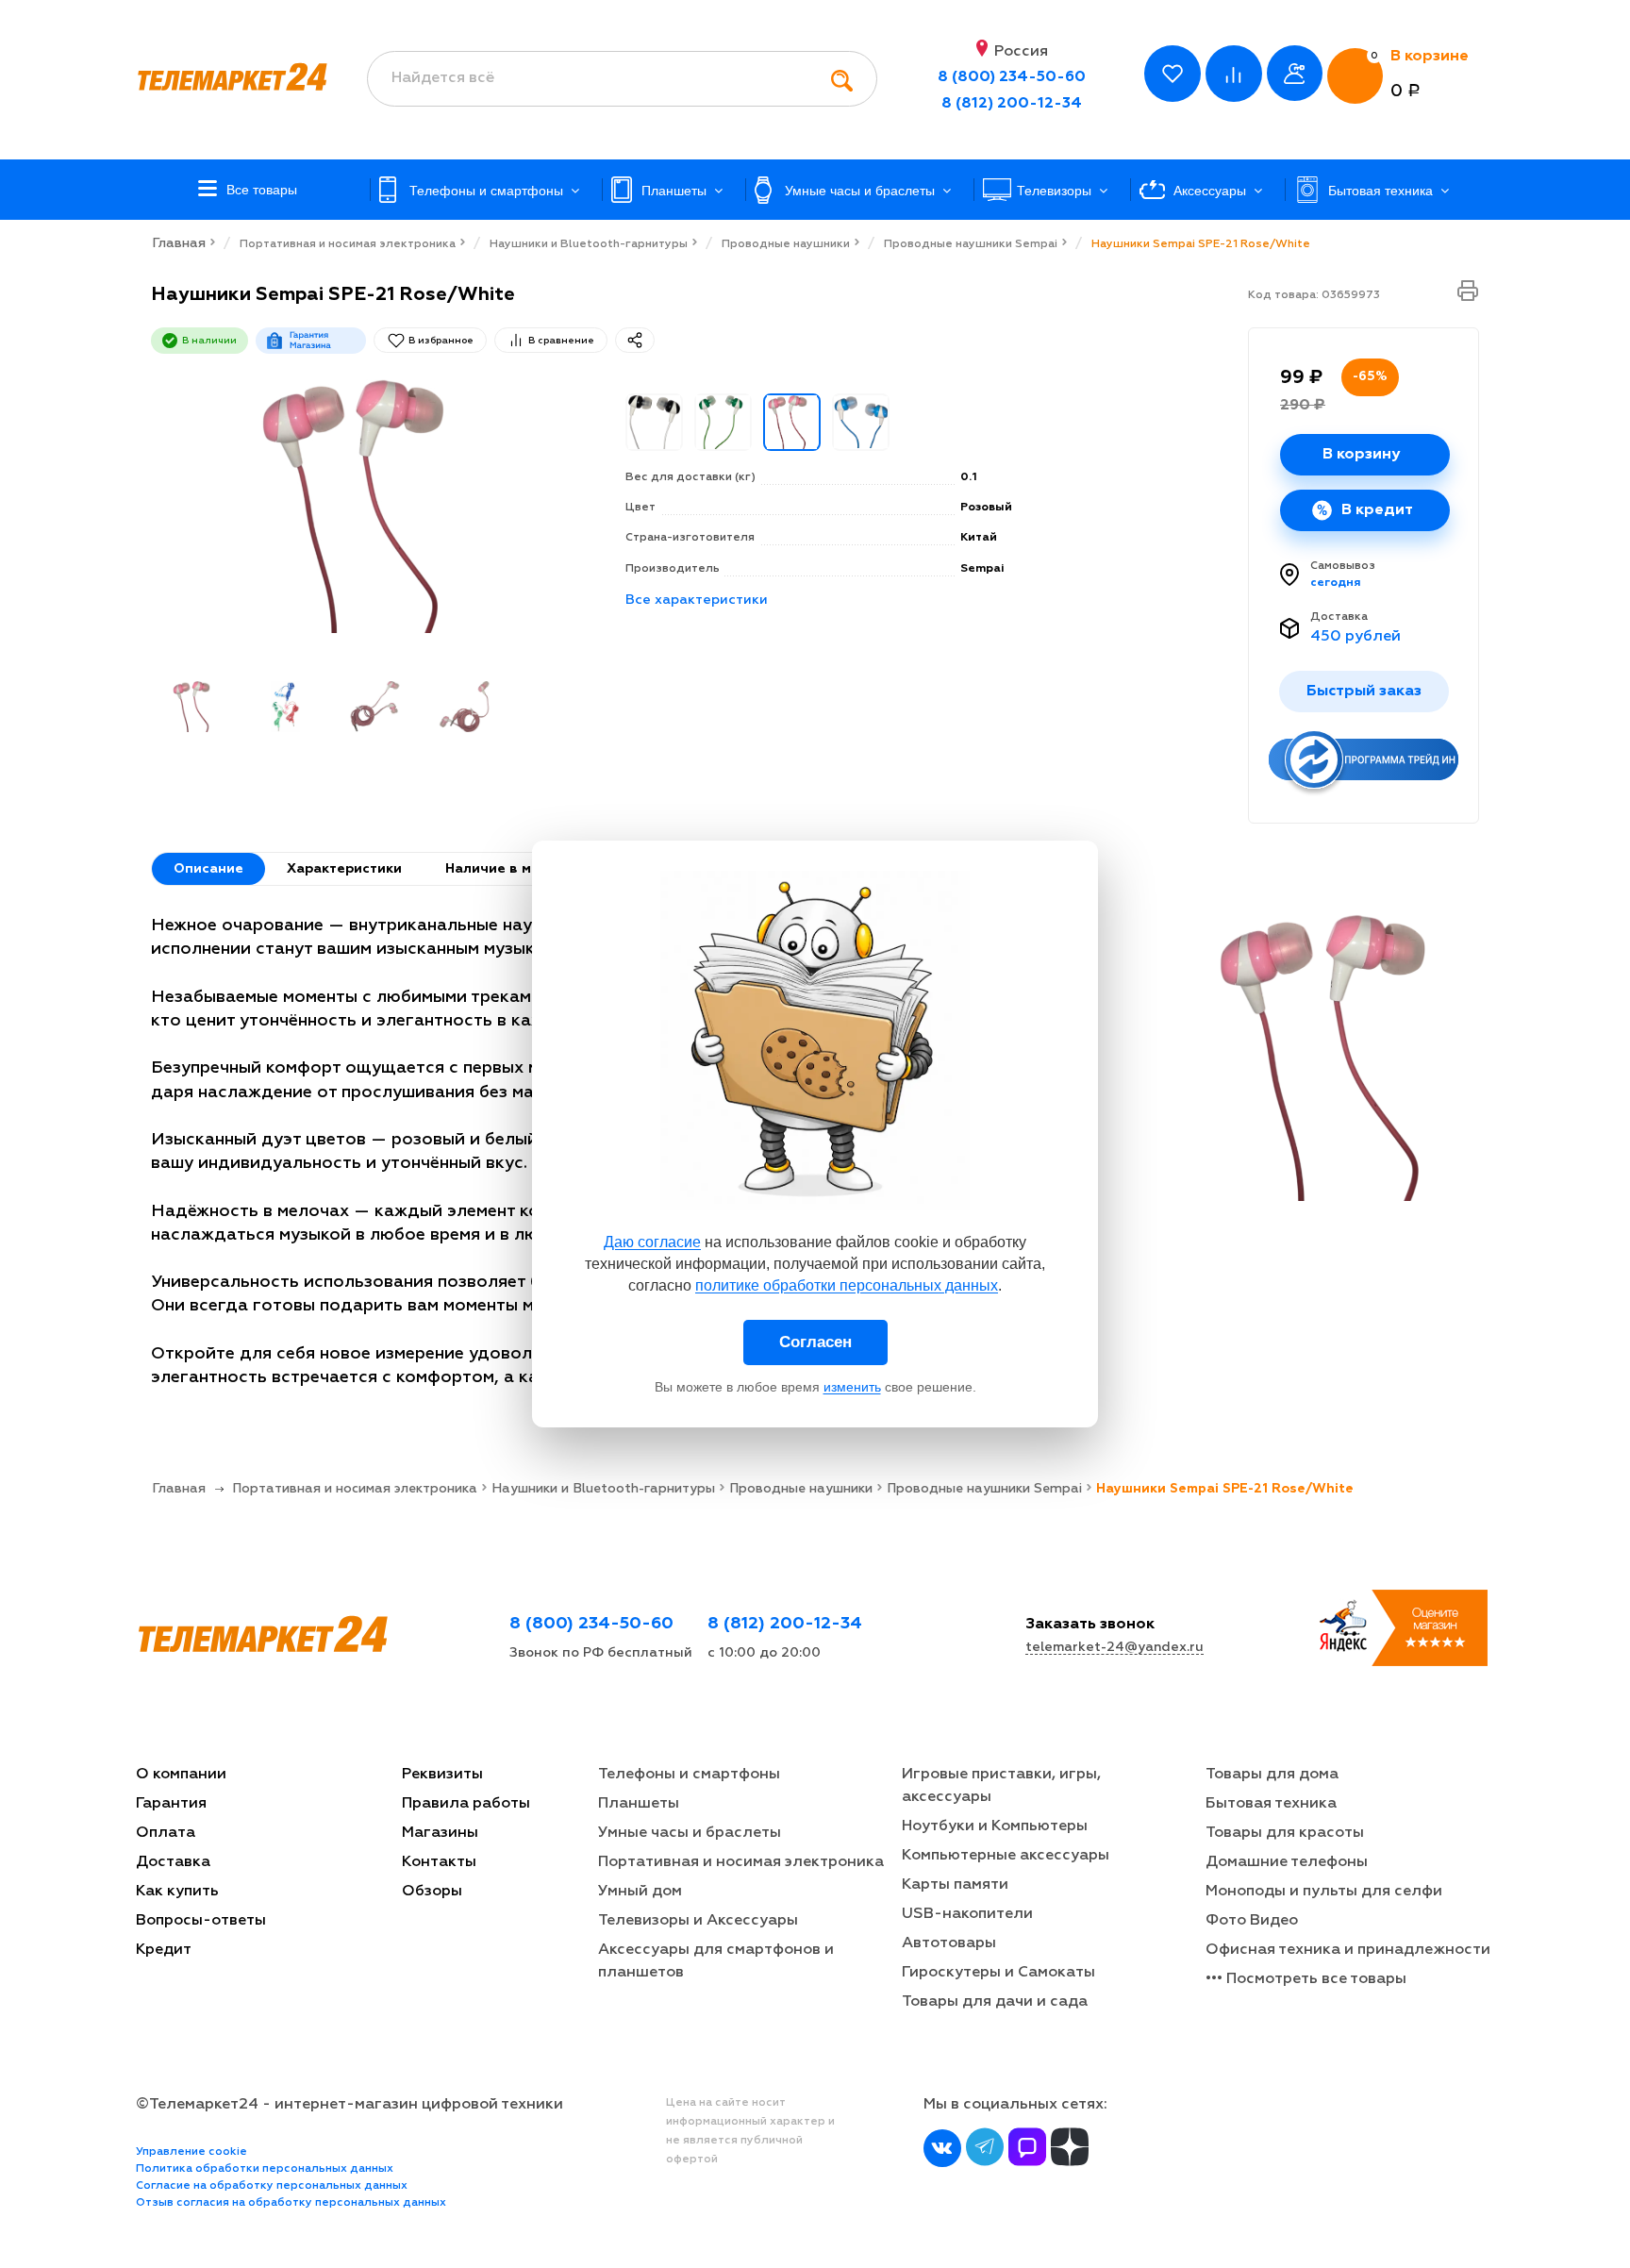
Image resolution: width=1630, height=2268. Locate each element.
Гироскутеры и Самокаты (998, 1973)
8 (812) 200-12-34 (1012, 104)
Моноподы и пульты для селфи (1324, 1892)
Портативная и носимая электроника (741, 1862)
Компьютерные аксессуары (1006, 1856)
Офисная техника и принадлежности (1348, 1950)
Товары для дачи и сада (995, 2002)
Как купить (177, 1892)
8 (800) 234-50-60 (1012, 77)
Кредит (164, 1950)
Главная (179, 243)
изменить (852, 1387)
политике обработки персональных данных (847, 1285)
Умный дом (640, 1892)
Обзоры (432, 1892)
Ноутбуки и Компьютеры (995, 1826)
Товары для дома (1272, 1775)
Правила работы (466, 1804)
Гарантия (171, 1804)
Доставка (1339, 617)
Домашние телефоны (1287, 1862)
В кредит (1377, 510)
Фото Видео (1252, 1921)
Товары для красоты (1285, 1833)
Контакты (439, 1862)
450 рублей (1356, 637)
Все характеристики (697, 600)
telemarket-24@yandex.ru (1114, 1647)
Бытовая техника (1271, 1804)
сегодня (1336, 583)
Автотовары (949, 1943)
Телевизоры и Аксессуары (698, 1921)
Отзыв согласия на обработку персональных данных (291, 2203)
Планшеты (639, 1804)
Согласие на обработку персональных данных (272, 2186)
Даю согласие (652, 1242)
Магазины (440, 1833)
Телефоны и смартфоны (689, 1775)
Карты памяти (955, 1885)
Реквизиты (442, 1775)
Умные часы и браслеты (690, 1833)
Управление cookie (191, 2152)
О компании (181, 1775)
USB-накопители (967, 1914)
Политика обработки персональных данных (265, 2169)
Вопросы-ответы (201, 1921)
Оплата (166, 1833)
